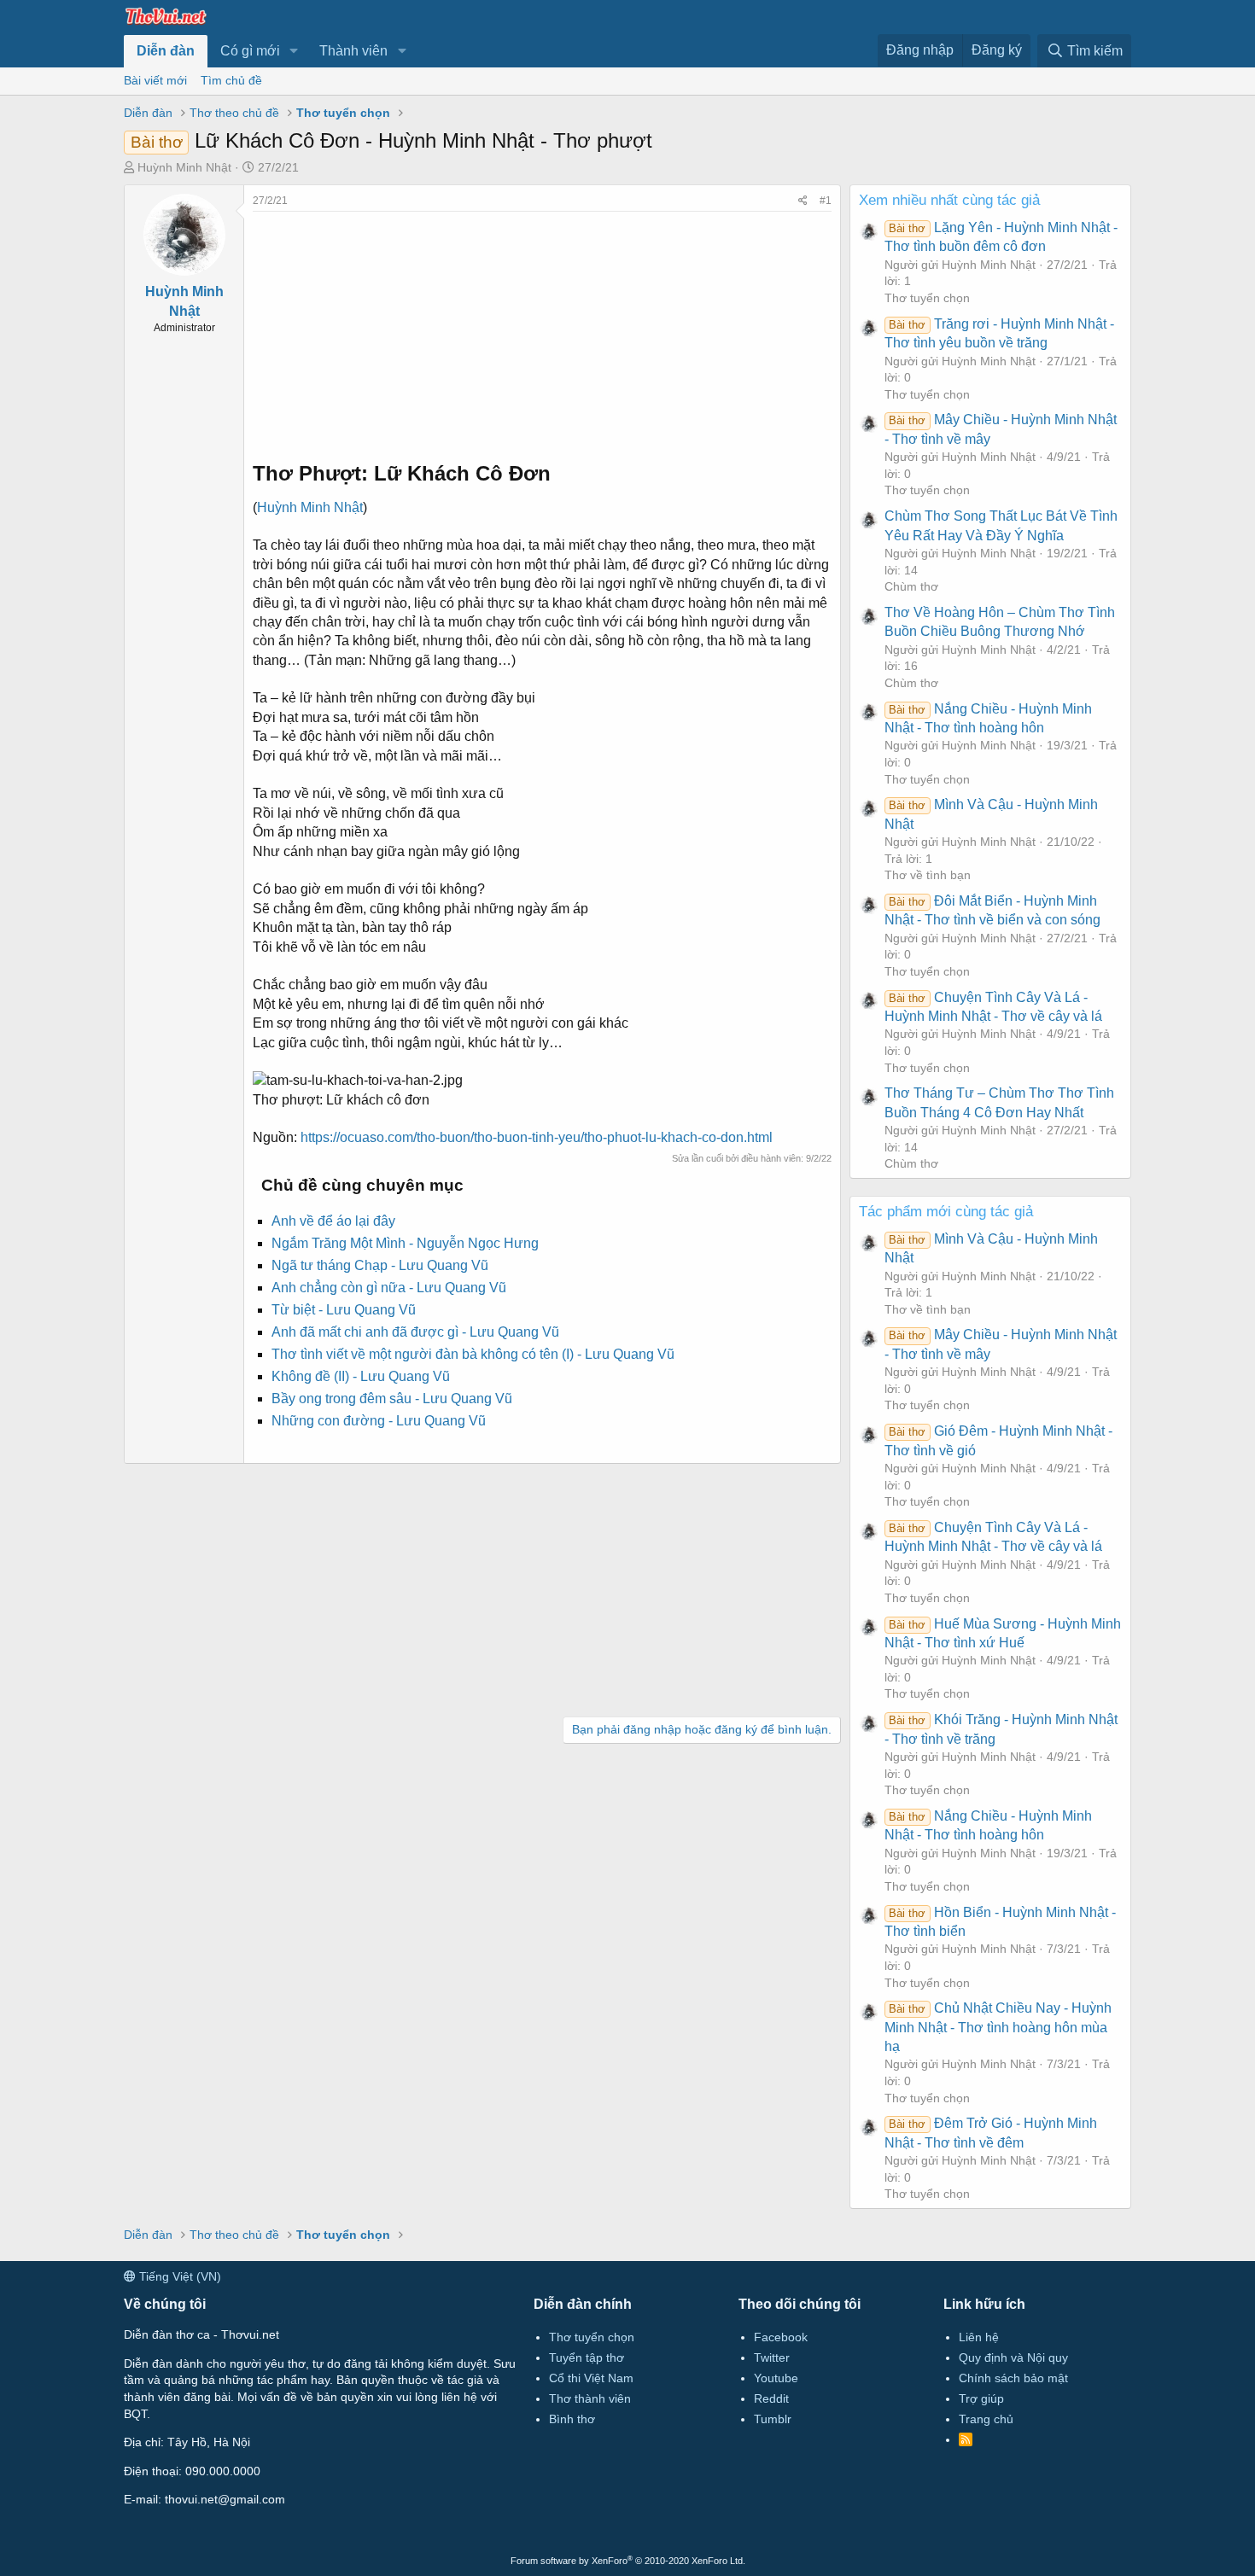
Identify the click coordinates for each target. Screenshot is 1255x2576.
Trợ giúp (981, 2398)
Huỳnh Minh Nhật (184, 167)
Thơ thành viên (590, 2398)
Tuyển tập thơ (587, 2357)
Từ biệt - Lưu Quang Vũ (344, 1310)
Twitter (772, 2357)
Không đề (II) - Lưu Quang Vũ (361, 1376)
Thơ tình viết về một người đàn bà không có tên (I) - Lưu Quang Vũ (473, 1354)
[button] (294, 51)
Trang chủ (986, 2419)
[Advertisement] (542, 331)
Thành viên (353, 51)
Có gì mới (250, 51)
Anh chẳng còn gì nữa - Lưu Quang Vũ (389, 1288)
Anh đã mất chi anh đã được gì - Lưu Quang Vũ (415, 1332)
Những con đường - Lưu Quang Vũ (379, 1421)
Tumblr (773, 2419)
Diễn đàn (166, 51)
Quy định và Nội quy (1013, 2357)
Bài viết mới (155, 80)
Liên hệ (979, 2337)
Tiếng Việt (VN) (178, 2276)
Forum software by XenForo (628, 2561)
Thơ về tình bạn (928, 875)
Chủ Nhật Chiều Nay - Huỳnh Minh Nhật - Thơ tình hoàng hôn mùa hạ (998, 2027)
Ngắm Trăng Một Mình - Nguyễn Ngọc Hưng (405, 1243)
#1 (826, 201)
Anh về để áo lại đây (333, 1221)
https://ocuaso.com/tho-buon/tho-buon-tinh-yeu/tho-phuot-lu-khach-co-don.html (537, 1137)
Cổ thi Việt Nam (591, 2378)
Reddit (771, 2398)
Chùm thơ (911, 586)
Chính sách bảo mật (1013, 2378)
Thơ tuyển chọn (927, 298)
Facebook (781, 2337)
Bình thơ (572, 2419)
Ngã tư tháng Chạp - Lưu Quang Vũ (380, 1265)
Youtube (776, 2378)
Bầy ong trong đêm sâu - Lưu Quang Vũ (392, 1399)
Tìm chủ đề (231, 80)
